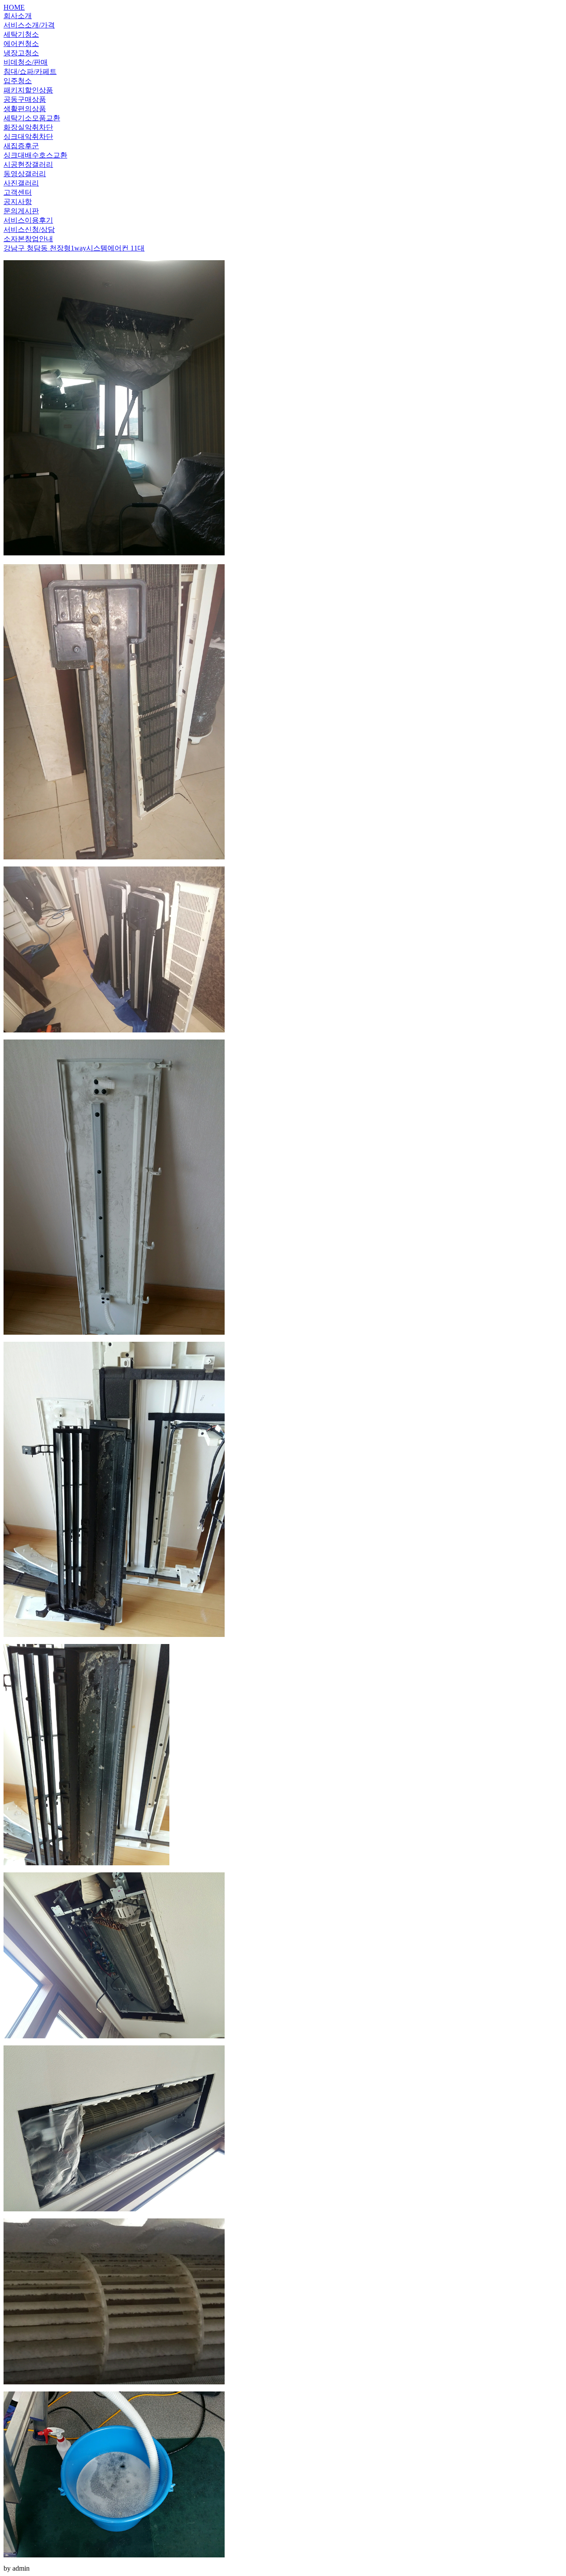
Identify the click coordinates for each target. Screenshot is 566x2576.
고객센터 (18, 192)
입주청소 (18, 81)
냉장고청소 (21, 53)
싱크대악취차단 (28, 137)
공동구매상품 (25, 99)
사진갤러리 (21, 183)
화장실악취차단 (28, 127)
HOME (14, 7)
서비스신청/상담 (29, 229)
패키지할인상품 (28, 90)
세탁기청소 (21, 34)
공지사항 (18, 202)
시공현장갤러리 (28, 164)
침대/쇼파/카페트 (30, 71)
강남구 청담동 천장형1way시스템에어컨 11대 (74, 248)
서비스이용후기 (28, 220)
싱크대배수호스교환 (35, 155)
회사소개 (18, 16)
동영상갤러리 (25, 174)
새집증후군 (21, 146)
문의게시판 (21, 211)
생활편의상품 (25, 109)
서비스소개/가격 (29, 25)
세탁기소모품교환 (32, 118)
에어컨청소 (21, 44)
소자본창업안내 (28, 239)
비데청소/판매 (26, 62)
